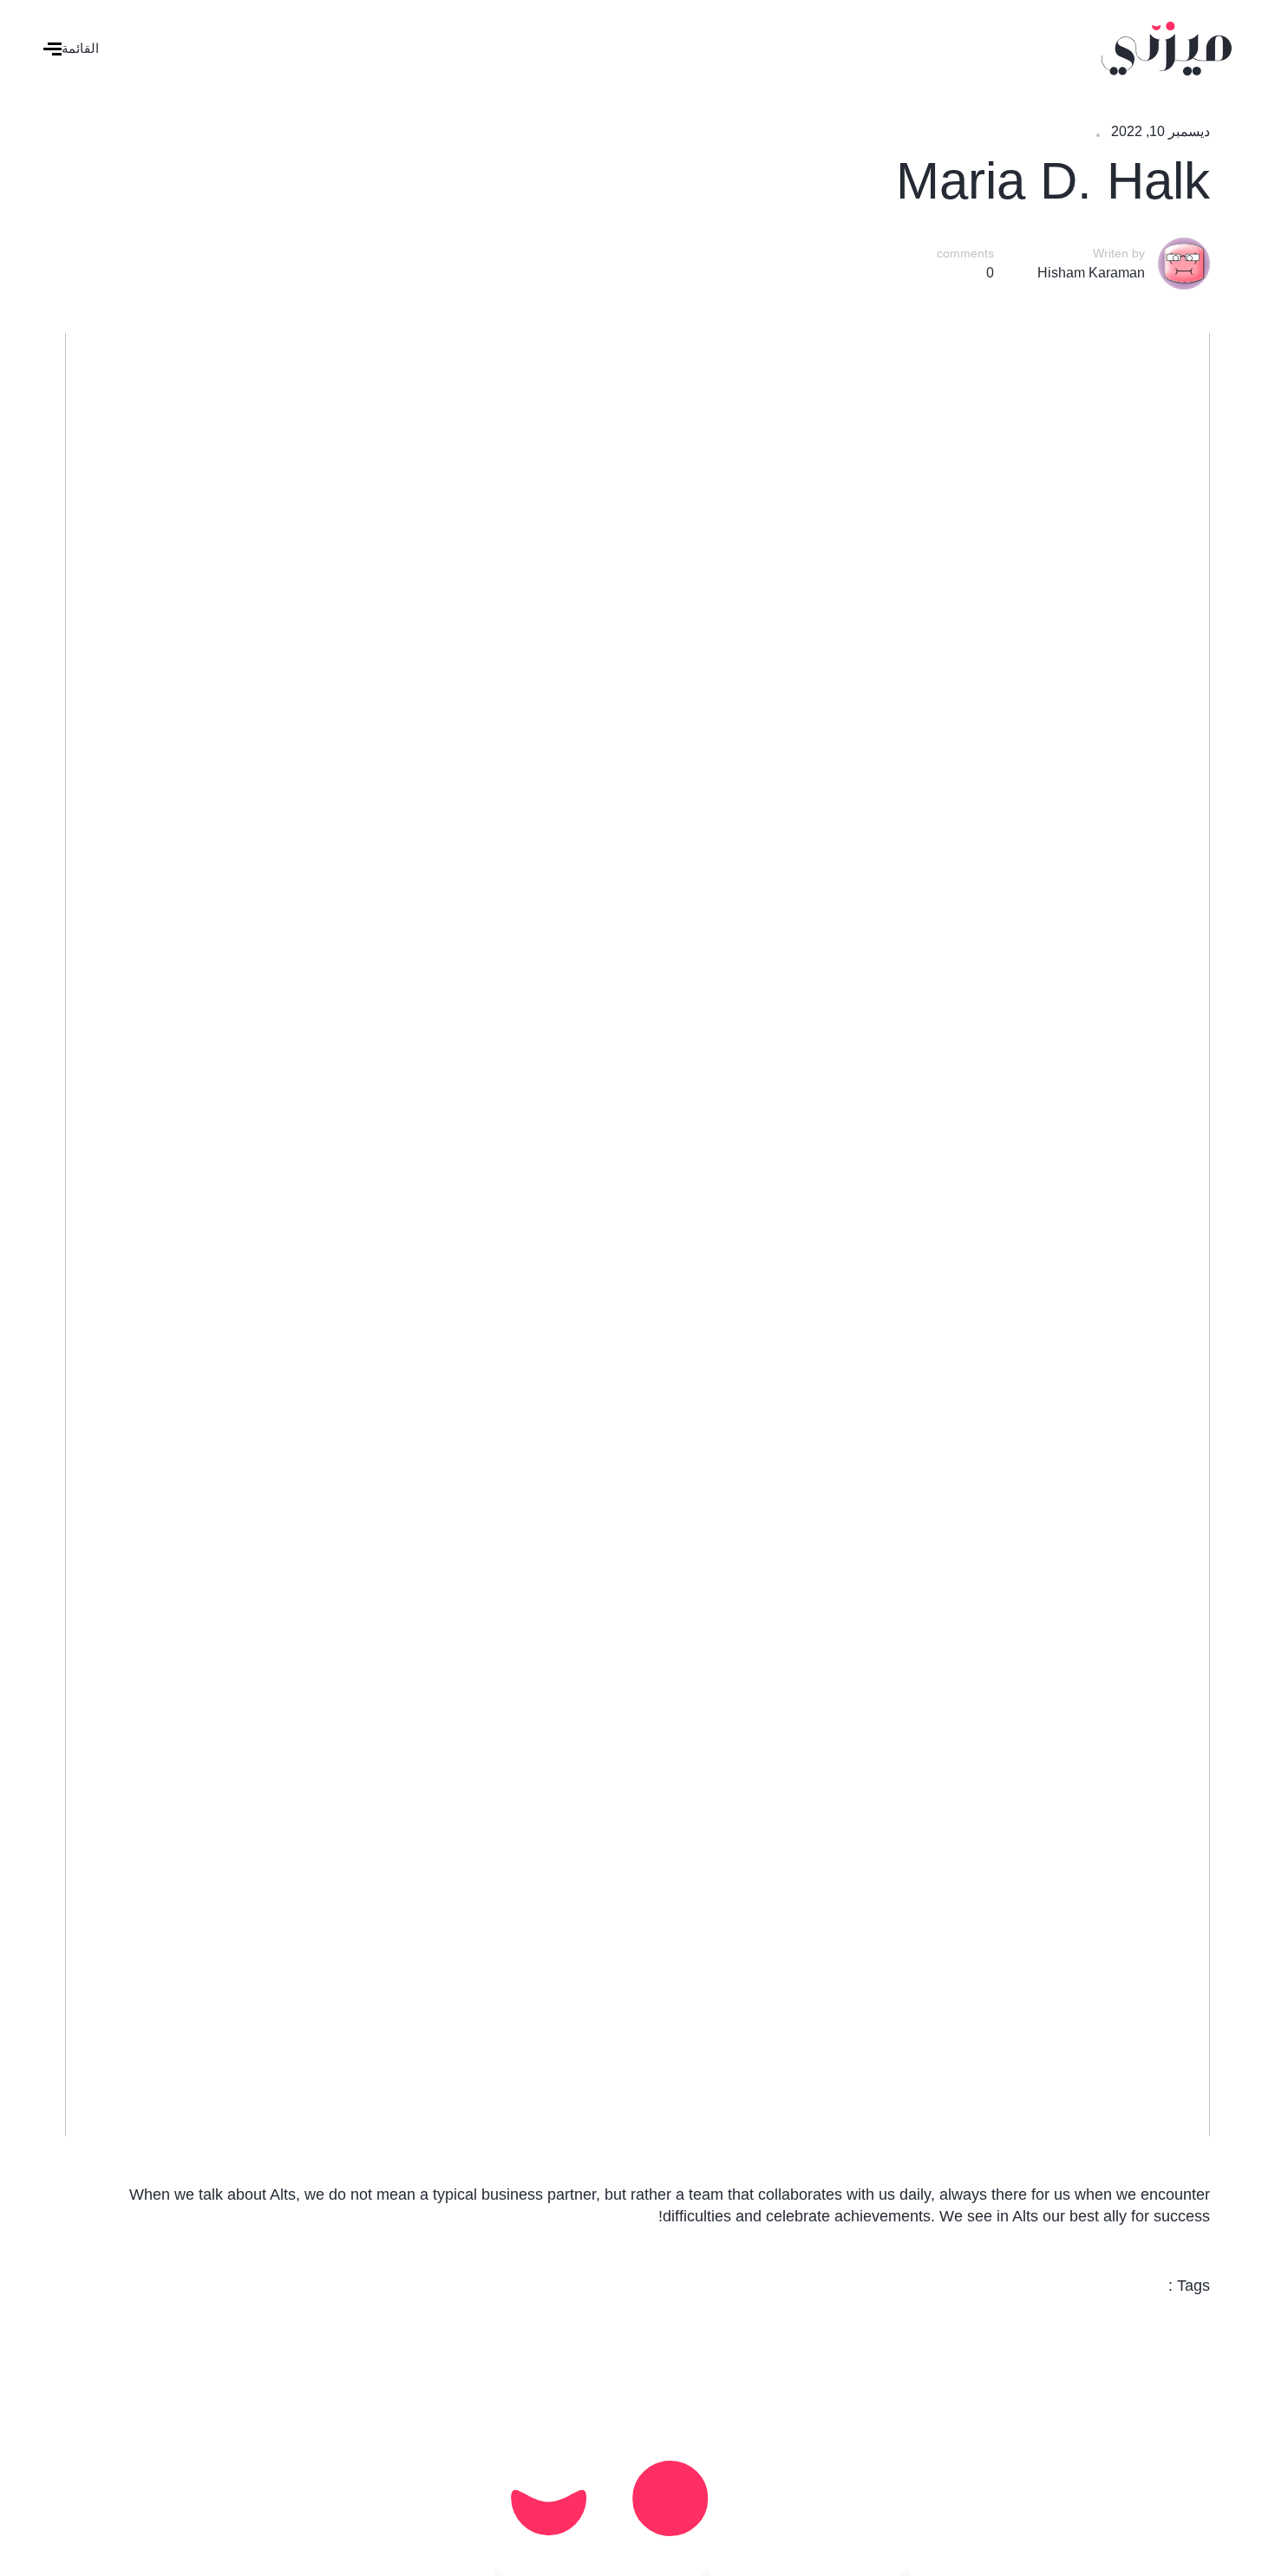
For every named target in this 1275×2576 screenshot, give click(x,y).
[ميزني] (1167, 47)
